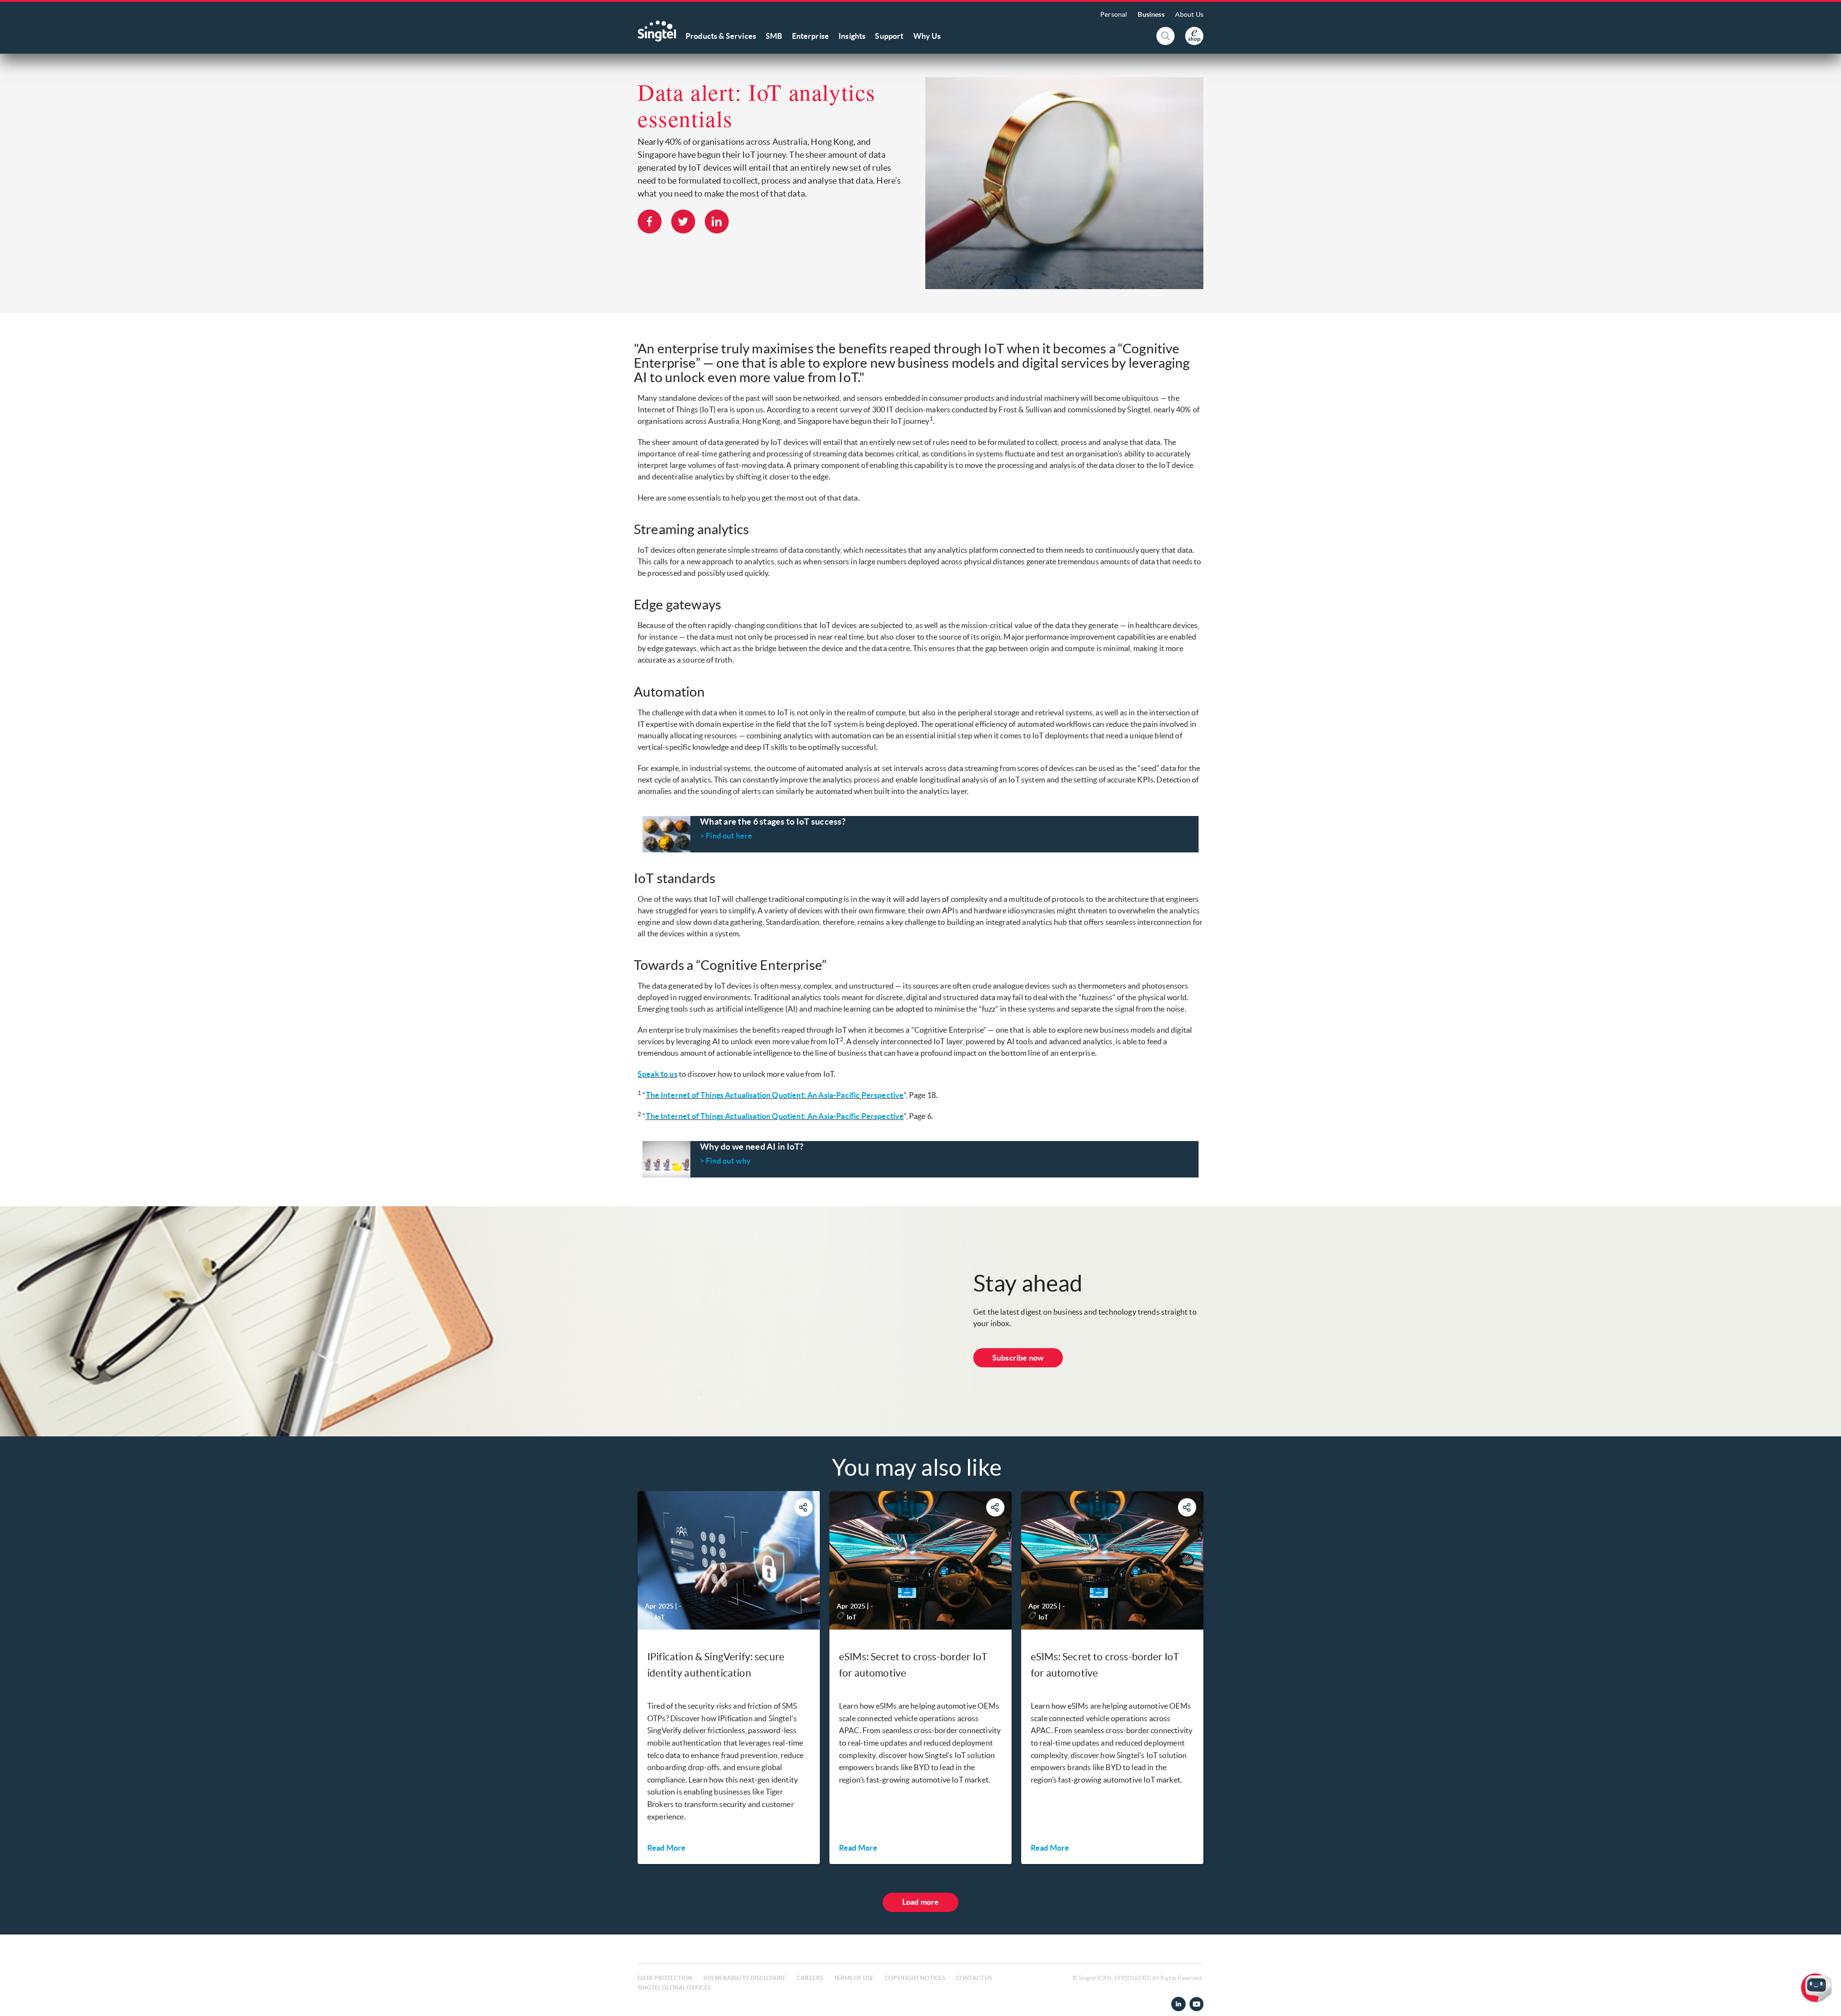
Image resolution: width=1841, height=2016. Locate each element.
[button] (1826, 2001)
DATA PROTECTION (665, 1978)
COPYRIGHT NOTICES (915, 1978)
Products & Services (721, 36)
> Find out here (726, 836)
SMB (774, 36)
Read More (666, 1848)
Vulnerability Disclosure (745, 1978)
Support (889, 36)
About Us (1189, 14)
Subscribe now (1018, 1358)
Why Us (927, 36)
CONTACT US (974, 1978)
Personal (1114, 14)
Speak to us (658, 1074)
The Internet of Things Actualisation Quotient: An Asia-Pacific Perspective (775, 1095)
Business (1151, 14)
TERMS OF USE (854, 1978)
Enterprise (811, 36)
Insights (852, 36)
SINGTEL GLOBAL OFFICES (674, 1987)
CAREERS (810, 1978)
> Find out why (725, 1161)
